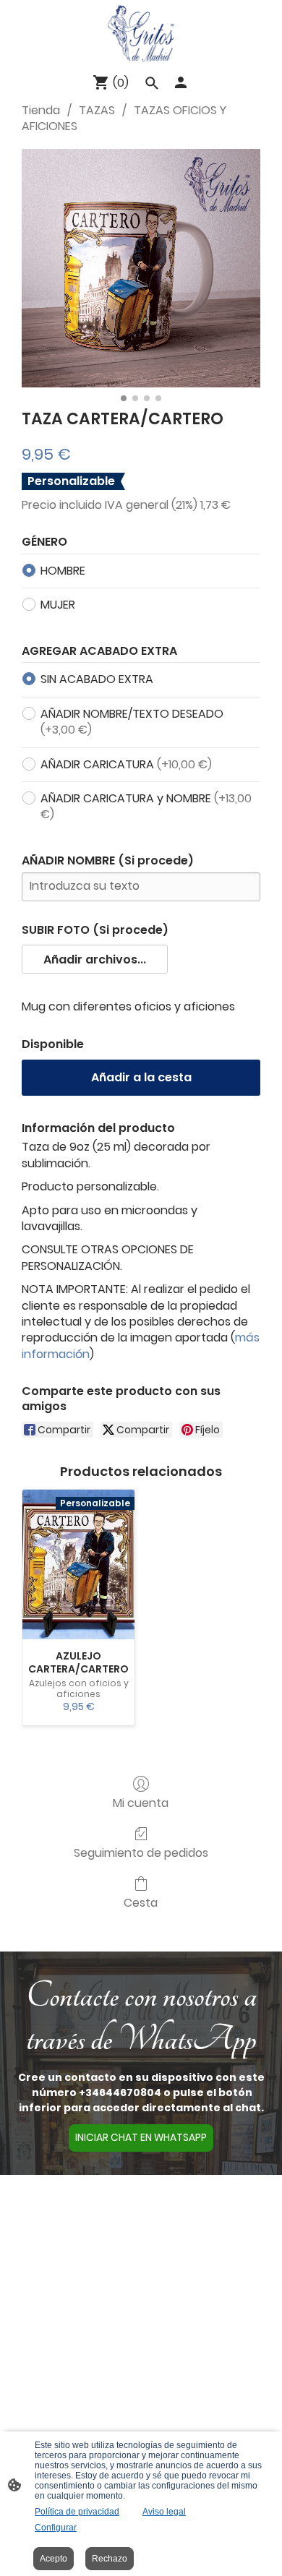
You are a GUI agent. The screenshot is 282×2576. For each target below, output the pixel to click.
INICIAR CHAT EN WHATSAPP (141, 2138)
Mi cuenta (141, 1802)
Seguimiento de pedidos (141, 1852)
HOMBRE (63, 571)
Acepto (54, 2559)
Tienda (41, 110)
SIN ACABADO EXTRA (97, 679)
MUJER (58, 605)
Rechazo (110, 2559)
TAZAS (97, 110)
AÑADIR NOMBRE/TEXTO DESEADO (132, 722)
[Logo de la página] (141, 33)
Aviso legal (164, 2512)
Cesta (141, 1902)
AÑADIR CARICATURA (126, 764)
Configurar (56, 2528)
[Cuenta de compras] (181, 82)
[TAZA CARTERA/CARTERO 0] (141, 268)
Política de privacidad (77, 2512)
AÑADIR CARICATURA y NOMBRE (146, 806)
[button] (95, 959)
